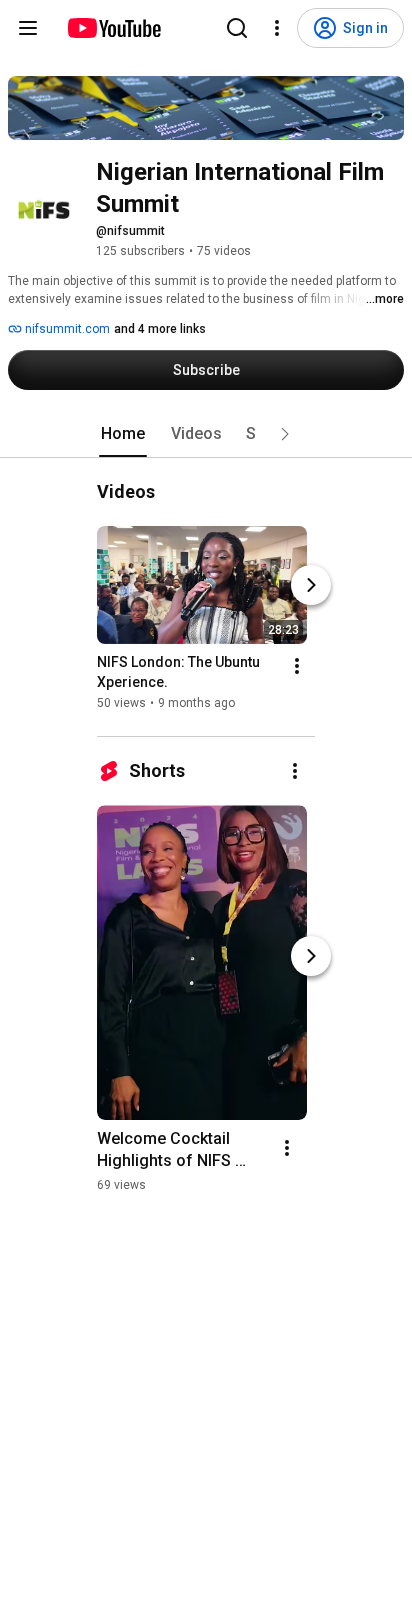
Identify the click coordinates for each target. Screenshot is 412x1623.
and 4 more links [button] (160, 329)
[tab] (123, 434)
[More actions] (297, 666)
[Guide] (28, 28)
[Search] (237, 28)
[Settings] (277, 28)
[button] (285, 434)
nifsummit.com (66, 329)
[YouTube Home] (113, 28)
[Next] (311, 585)
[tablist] (206, 434)
